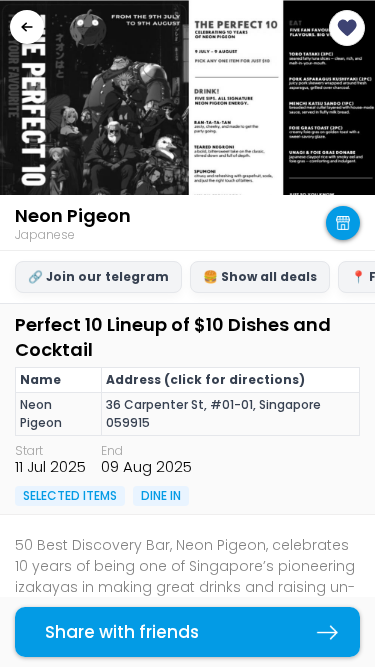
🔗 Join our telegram (98, 276)
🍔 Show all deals (260, 276)
